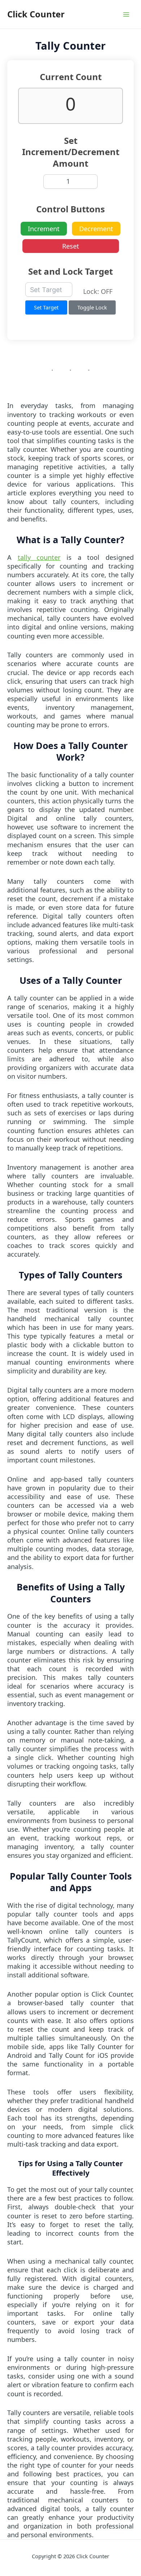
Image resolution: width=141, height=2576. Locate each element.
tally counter (39, 557)
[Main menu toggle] (126, 14)
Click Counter (36, 14)
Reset (71, 246)
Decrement (96, 229)
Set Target (46, 307)
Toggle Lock (92, 307)
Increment (44, 229)
